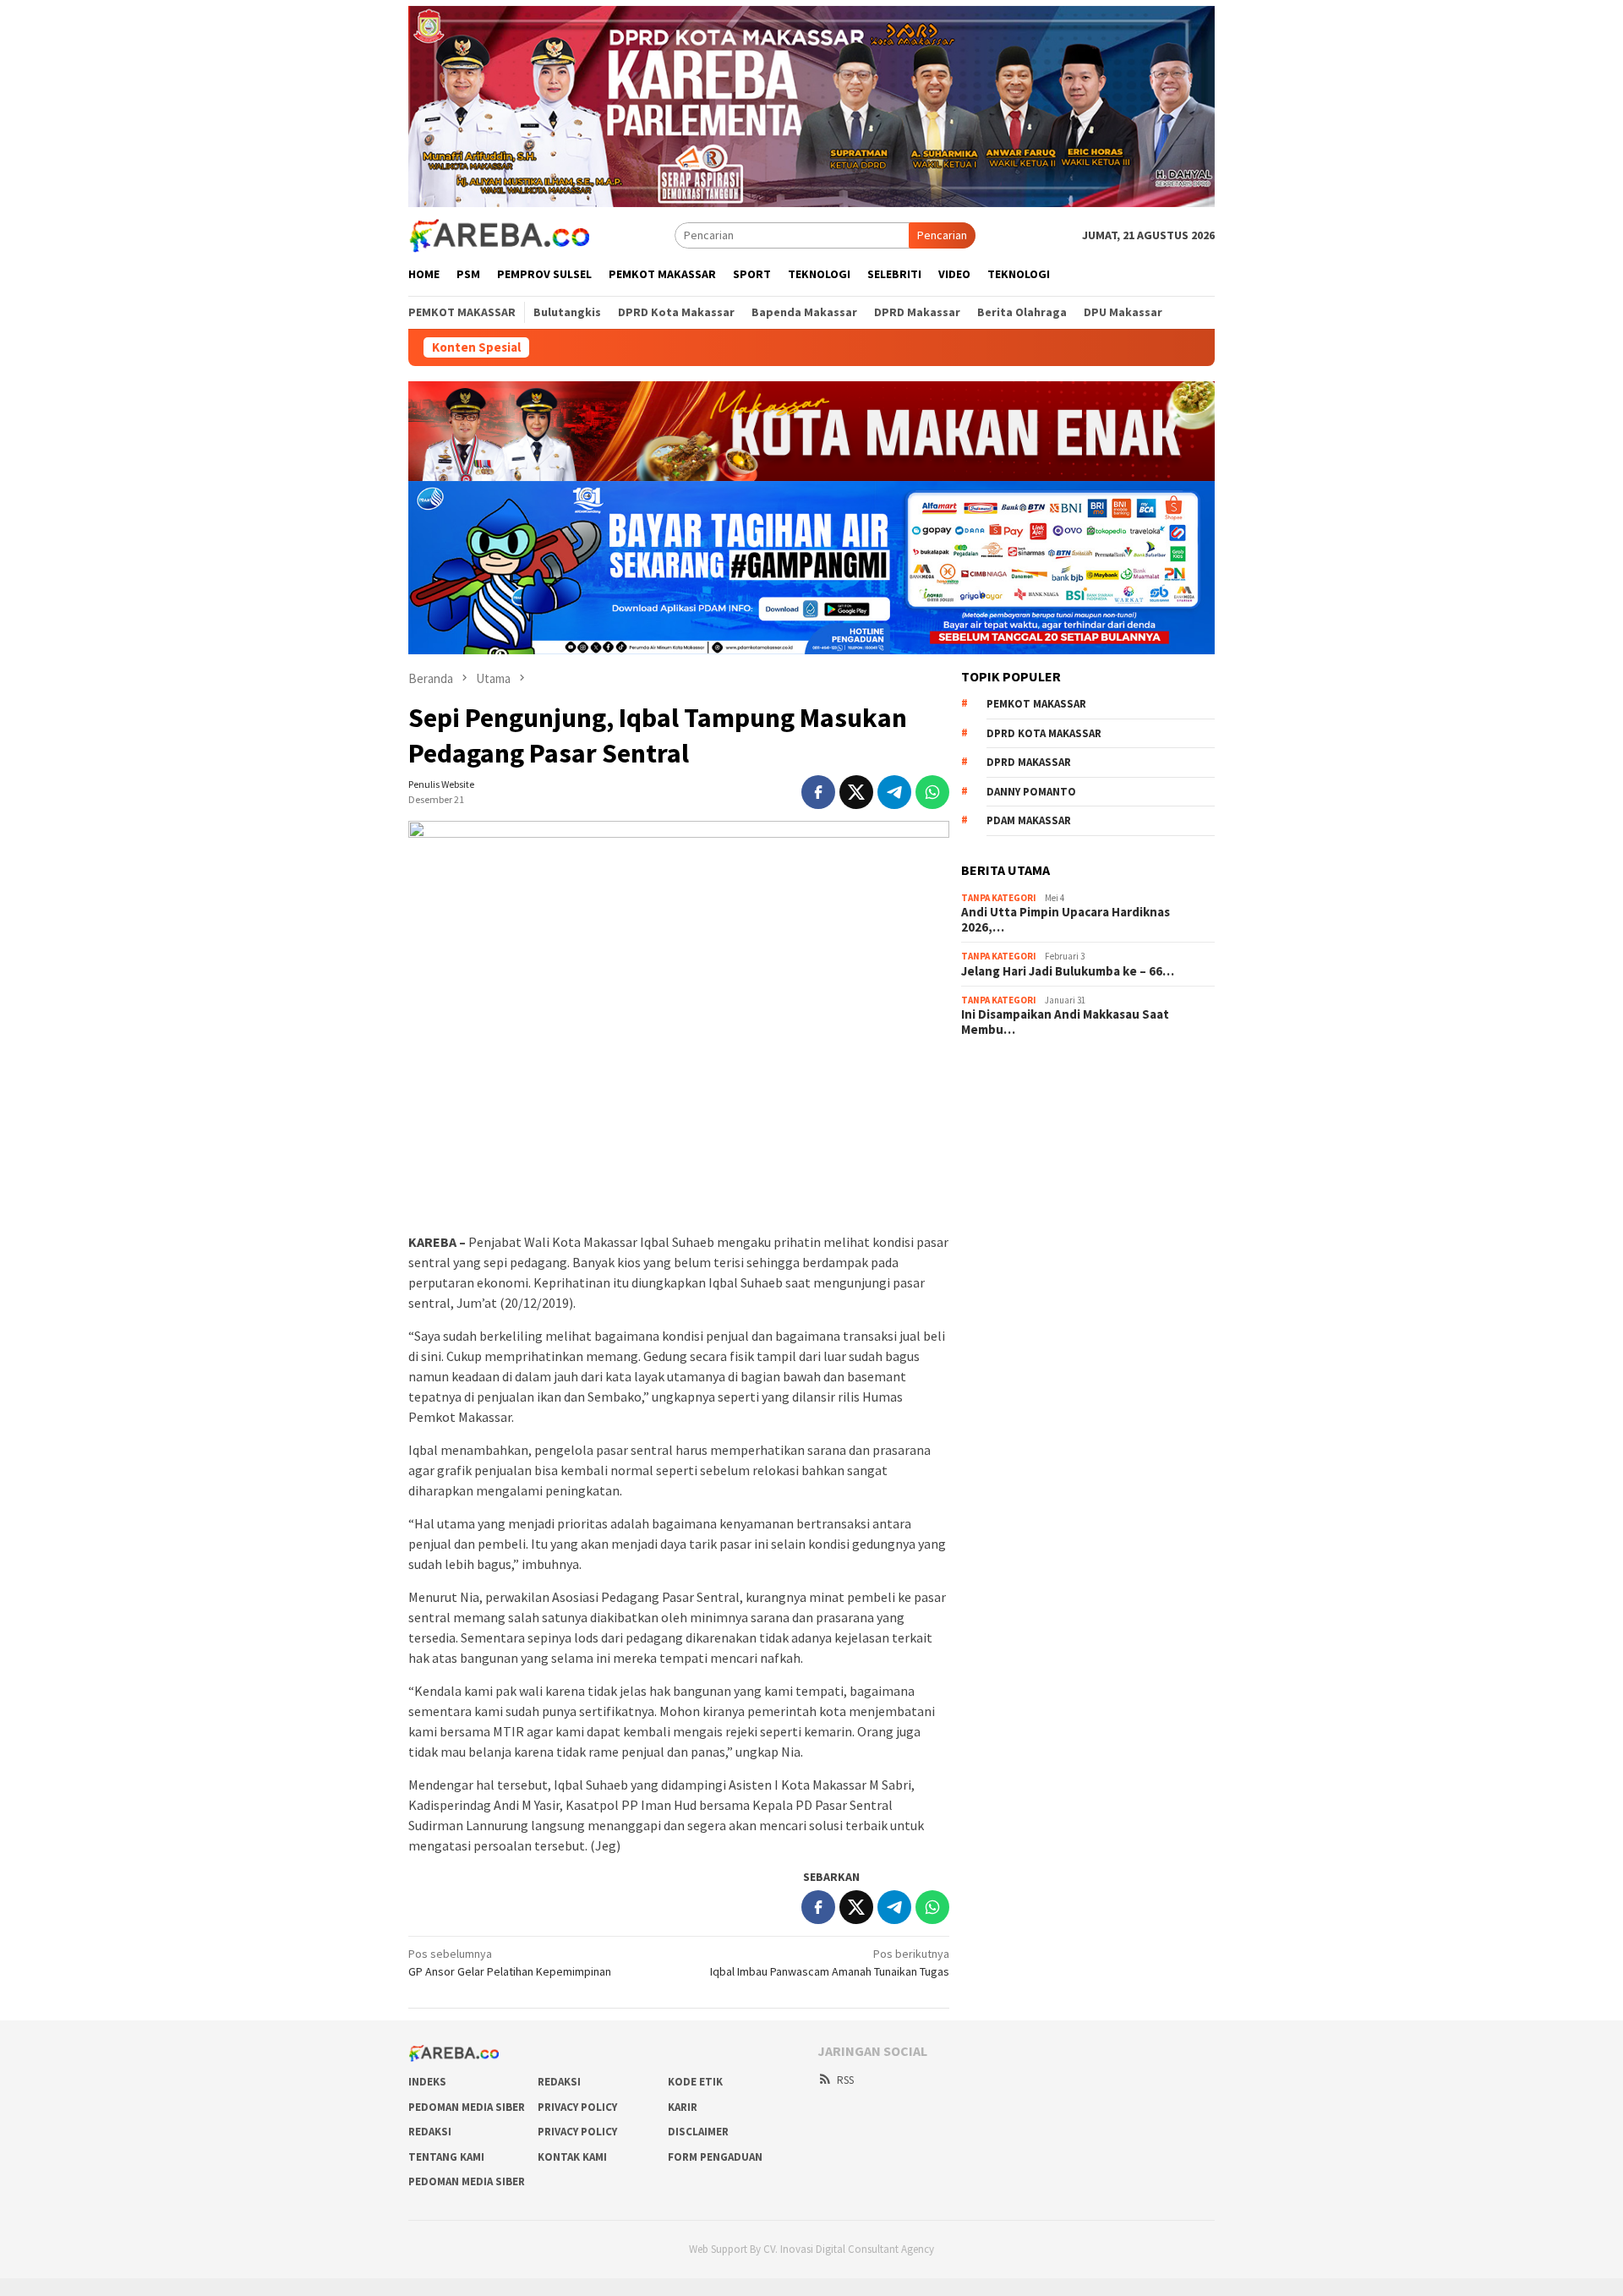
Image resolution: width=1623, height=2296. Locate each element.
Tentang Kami (446, 2157)
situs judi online (1000, 1165)
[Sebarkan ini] (818, 792)
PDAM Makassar (1029, 820)
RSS (845, 2080)
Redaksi (559, 2082)
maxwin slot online (1007, 1096)
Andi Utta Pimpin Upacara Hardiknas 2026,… (1066, 920)
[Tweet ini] (856, 792)
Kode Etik (695, 2082)
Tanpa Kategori (999, 898)
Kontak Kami (572, 2157)
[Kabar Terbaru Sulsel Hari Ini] (499, 234)
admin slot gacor (1003, 1142)
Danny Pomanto (1031, 792)
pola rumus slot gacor (1016, 1119)
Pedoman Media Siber (467, 2107)
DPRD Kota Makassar (1044, 733)
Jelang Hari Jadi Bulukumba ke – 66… (1068, 971)
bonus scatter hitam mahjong (1035, 1188)
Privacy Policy (577, 2107)
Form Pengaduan (715, 2157)
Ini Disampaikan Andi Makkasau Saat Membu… (1065, 1022)
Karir (683, 2107)
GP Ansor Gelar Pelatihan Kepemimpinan (510, 1963)
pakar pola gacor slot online (1031, 1211)
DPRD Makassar (1029, 762)
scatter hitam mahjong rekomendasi (1052, 1074)
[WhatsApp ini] (932, 792)
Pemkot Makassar (1036, 704)
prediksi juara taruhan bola (1028, 1233)
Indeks (427, 2082)
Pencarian (942, 235)
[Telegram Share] (894, 792)
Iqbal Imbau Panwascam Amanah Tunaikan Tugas (830, 1963)
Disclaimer (698, 2132)
